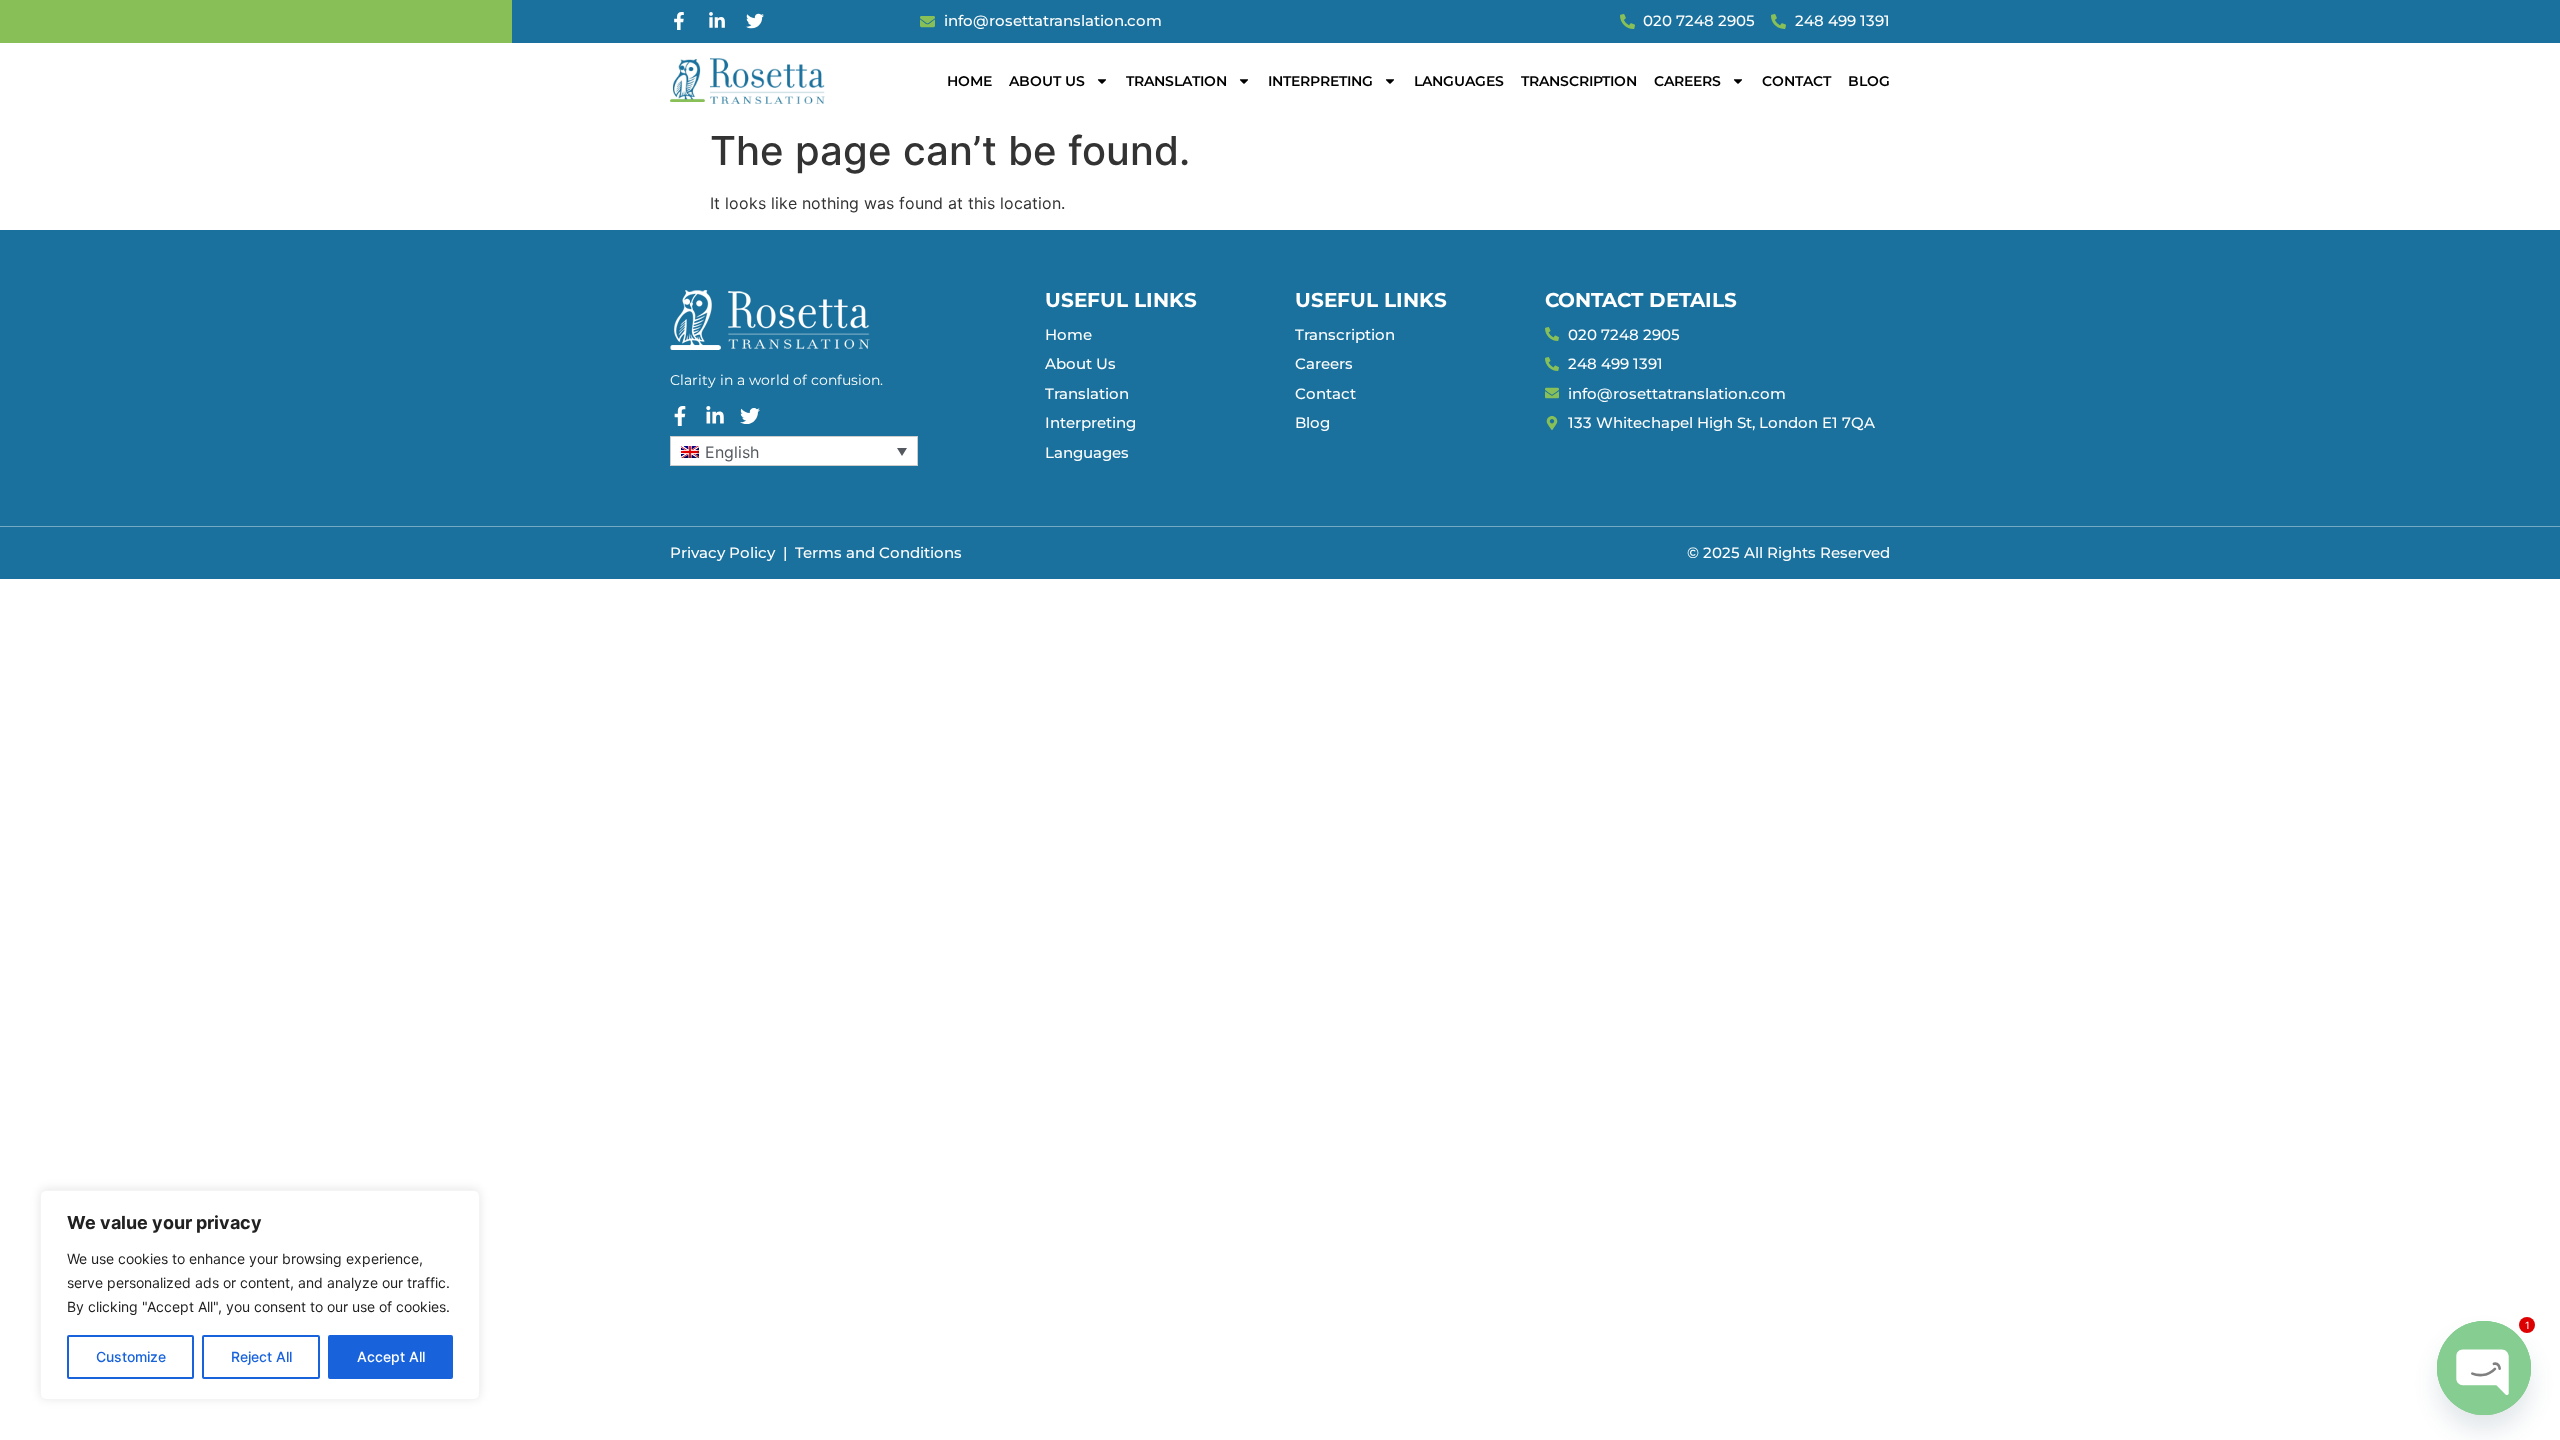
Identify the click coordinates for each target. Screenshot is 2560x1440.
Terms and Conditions (878, 552)
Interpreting (1320, 81)
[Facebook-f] (679, 21)
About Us (1047, 81)
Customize (131, 1356)
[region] (260, 1295)
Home (969, 81)
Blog (1869, 81)
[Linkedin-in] (717, 21)
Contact (1796, 81)
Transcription (1579, 81)
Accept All (391, 1356)
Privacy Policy (722, 552)
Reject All (261, 1356)
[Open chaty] (2484, 1368)
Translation (1176, 81)
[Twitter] (755, 21)
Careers (1687, 81)
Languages (1459, 81)
